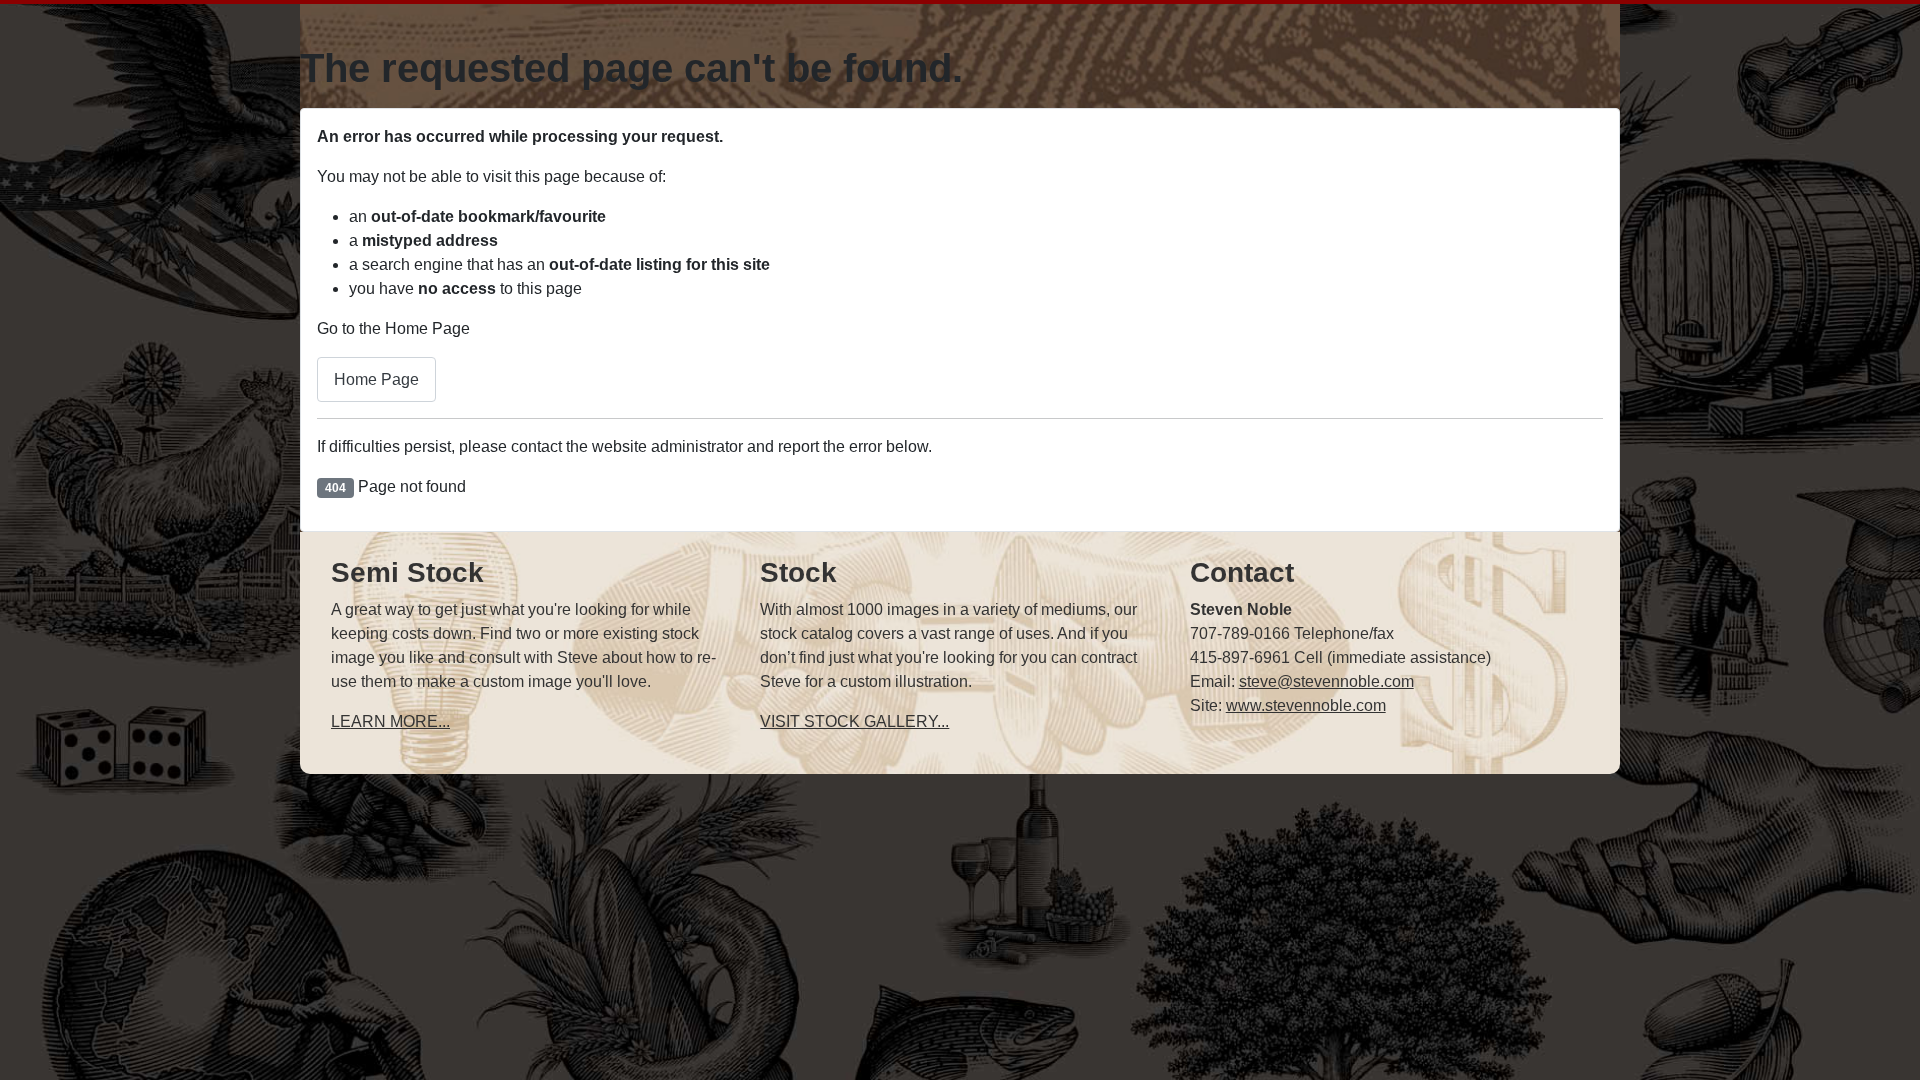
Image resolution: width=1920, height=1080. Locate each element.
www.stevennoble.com (1306, 705)
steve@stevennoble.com (1326, 681)
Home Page (376, 379)
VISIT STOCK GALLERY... (854, 721)
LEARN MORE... (390, 721)
